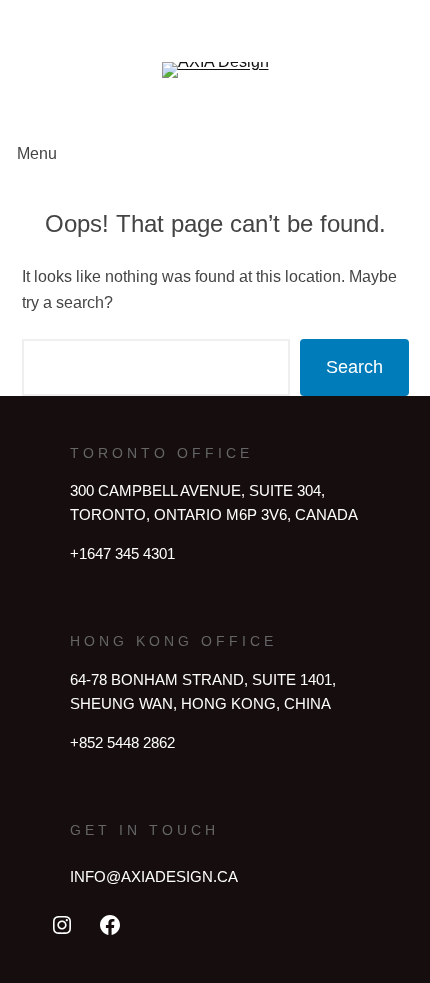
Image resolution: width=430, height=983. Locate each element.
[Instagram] (62, 925)
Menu (37, 153)
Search (354, 367)
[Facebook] (110, 925)
